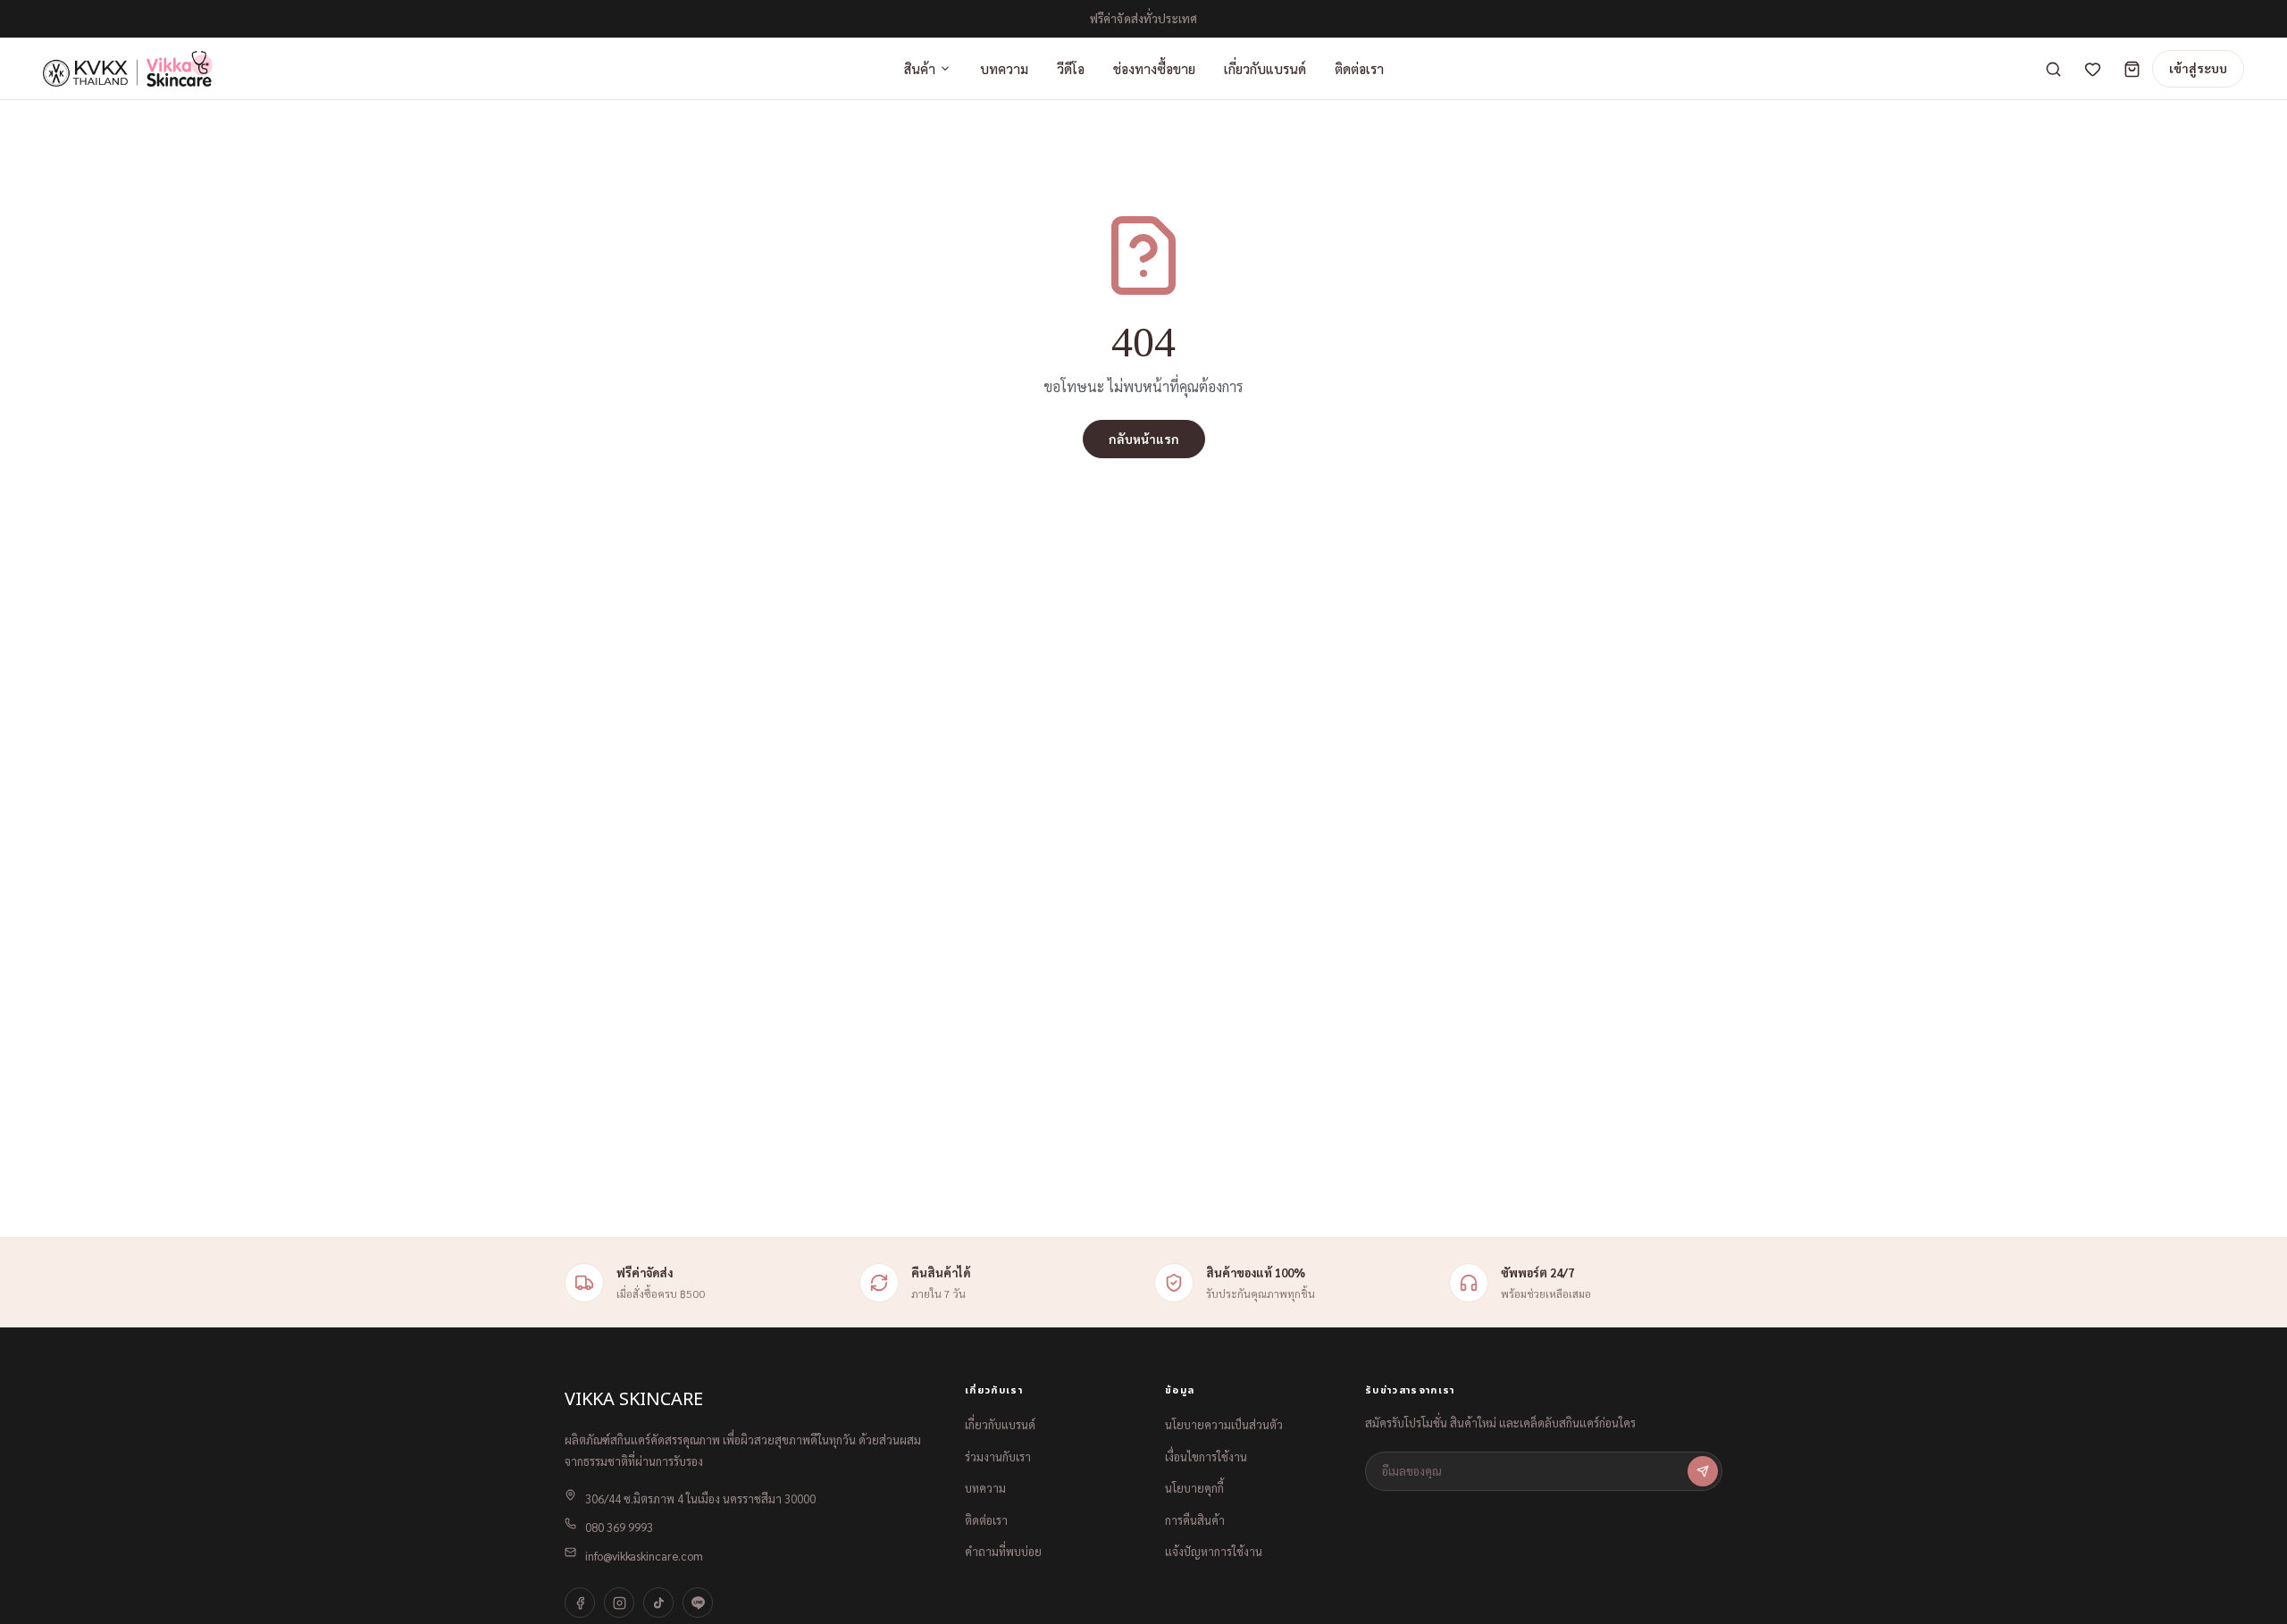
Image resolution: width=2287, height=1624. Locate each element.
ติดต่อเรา (1359, 68)
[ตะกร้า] (2132, 69)
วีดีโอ (1071, 68)
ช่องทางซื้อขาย (1154, 68)
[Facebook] (580, 1603)
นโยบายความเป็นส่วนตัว (1224, 1424)
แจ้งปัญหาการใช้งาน (1214, 1551)
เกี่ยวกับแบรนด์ (1265, 68)
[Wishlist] (2092, 69)
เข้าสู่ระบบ (2198, 68)
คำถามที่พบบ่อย (1003, 1551)
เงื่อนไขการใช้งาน (1206, 1457)
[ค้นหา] (2053, 69)
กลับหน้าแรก (1144, 439)
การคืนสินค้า (1195, 1520)
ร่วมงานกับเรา (998, 1457)
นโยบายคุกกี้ (1194, 1488)
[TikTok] (658, 1603)
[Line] (698, 1603)
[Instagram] (619, 1603)
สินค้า (920, 68)
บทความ (1004, 68)
